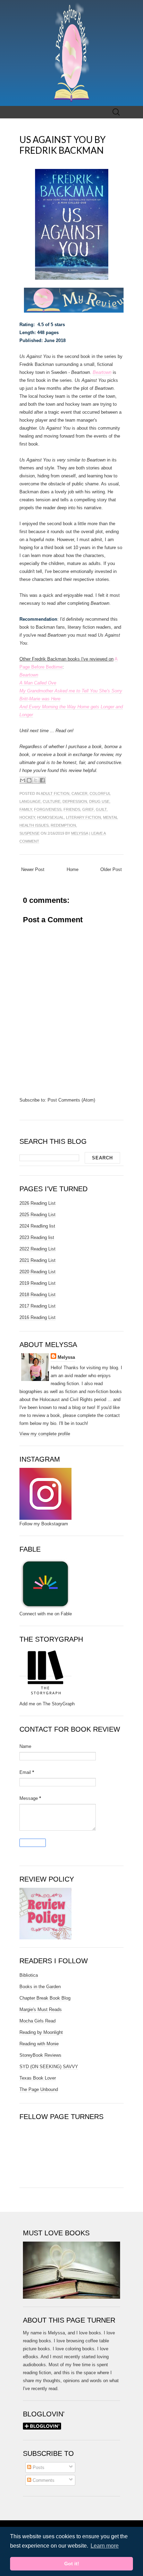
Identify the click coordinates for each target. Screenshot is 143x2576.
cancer (79, 793)
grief (88, 809)
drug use (99, 801)
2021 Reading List (37, 1260)
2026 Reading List (37, 1203)
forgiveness (48, 809)
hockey (27, 817)
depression (75, 801)
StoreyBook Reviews (40, 2055)
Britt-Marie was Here (40, 699)
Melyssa (80, 833)
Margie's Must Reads (41, 2009)
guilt (101, 809)
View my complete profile (45, 1434)
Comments (43, 2480)
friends (72, 809)
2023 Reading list (37, 1237)
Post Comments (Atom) (71, 1100)
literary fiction (83, 817)
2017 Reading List (37, 1306)
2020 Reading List (37, 1272)
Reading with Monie (39, 2044)
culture (52, 801)
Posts (38, 2467)
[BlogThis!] (29, 780)
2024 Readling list (37, 1226)
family (26, 809)
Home (73, 869)
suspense (30, 833)
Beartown (102, 372)
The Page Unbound (39, 2089)
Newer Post (33, 869)
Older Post (111, 869)
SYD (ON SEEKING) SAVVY (49, 2067)
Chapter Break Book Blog (45, 1998)
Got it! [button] (72, 2564)
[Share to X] (36, 780)
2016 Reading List (37, 1317)
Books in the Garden (40, 1987)
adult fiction (55, 793)
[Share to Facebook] (42, 780)
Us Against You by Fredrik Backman (62, 145)
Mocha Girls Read (37, 2021)
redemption (63, 825)
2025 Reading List (37, 1215)
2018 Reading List (37, 1295)
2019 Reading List (37, 1283)
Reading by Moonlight (41, 2032)
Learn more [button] (105, 2546)
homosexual (51, 817)
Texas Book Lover (38, 2078)
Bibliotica (29, 1975)
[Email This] (23, 780)
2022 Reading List (37, 1249)
